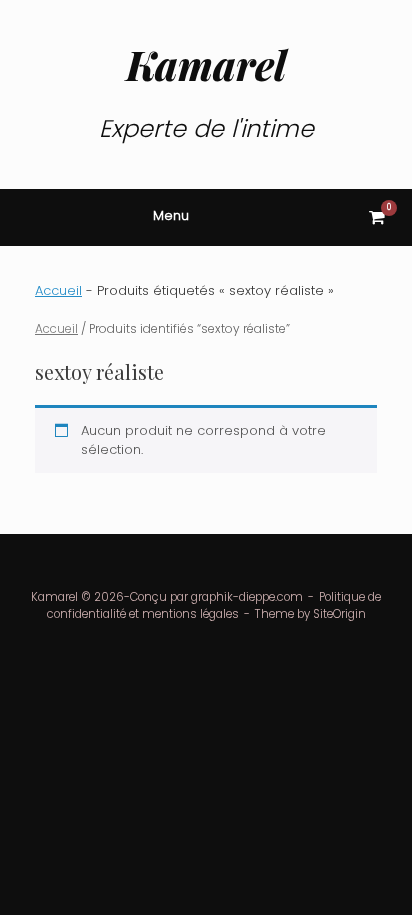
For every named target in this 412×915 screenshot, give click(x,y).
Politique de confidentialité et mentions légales (214, 605)
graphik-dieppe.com (247, 597)
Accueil (58, 290)
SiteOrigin (339, 614)
